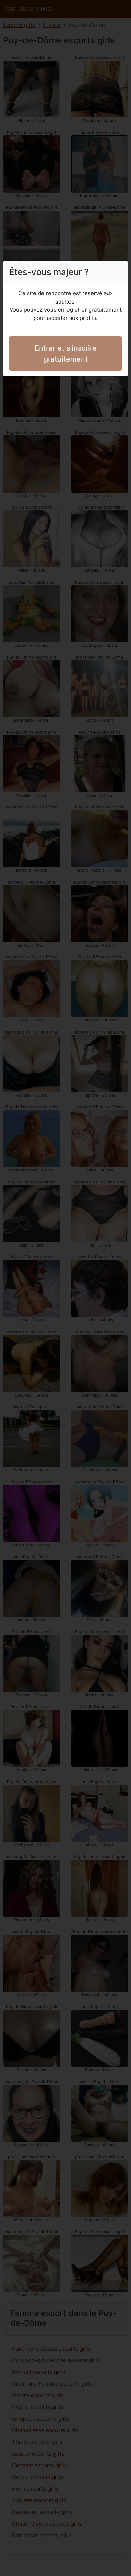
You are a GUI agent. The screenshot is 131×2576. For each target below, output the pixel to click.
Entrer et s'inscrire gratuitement (66, 354)
